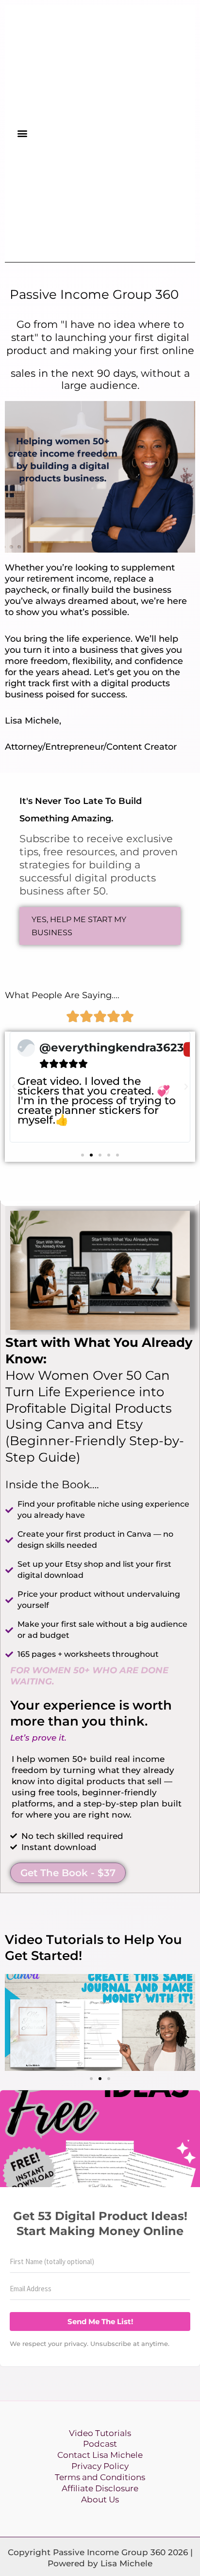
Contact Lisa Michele (100, 2455)
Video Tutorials (100, 2433)
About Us (100, 2499)
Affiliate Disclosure (100, 2488)
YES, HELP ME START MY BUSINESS (79, 926)
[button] (23, 133)
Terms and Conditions (100, 2477)
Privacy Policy (100, 2466)
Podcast (100, 2444)
